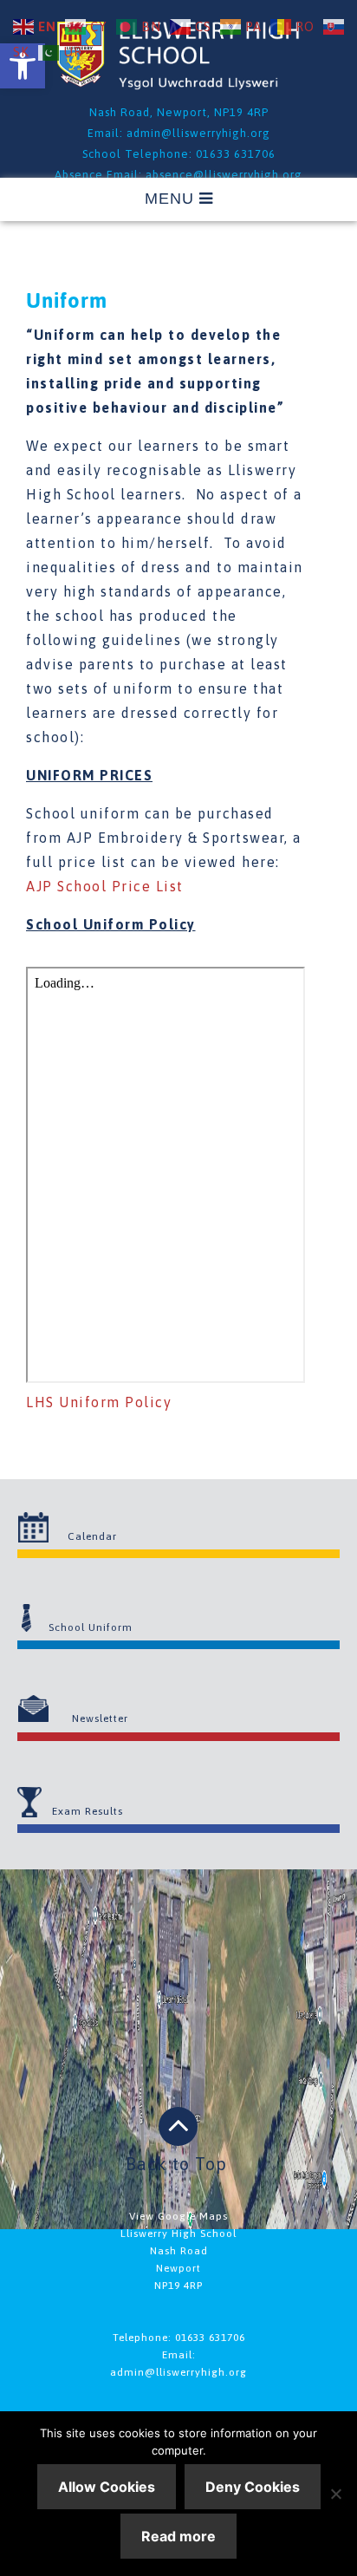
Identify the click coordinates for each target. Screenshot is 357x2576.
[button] (23, 66)
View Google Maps (178, 2216)
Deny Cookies (253, 2487)
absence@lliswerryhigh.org (224, 175)
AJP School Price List (105, 886)
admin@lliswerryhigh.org (198, 133)
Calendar (92, 1536)
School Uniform (91, 1627)
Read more (178, 2536)
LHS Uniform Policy (99, 1402)
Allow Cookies (107, 2487)
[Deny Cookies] (335, 2494)
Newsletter (100, 1718)
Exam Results (88, 1811)
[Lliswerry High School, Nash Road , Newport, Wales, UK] (178, 85)
